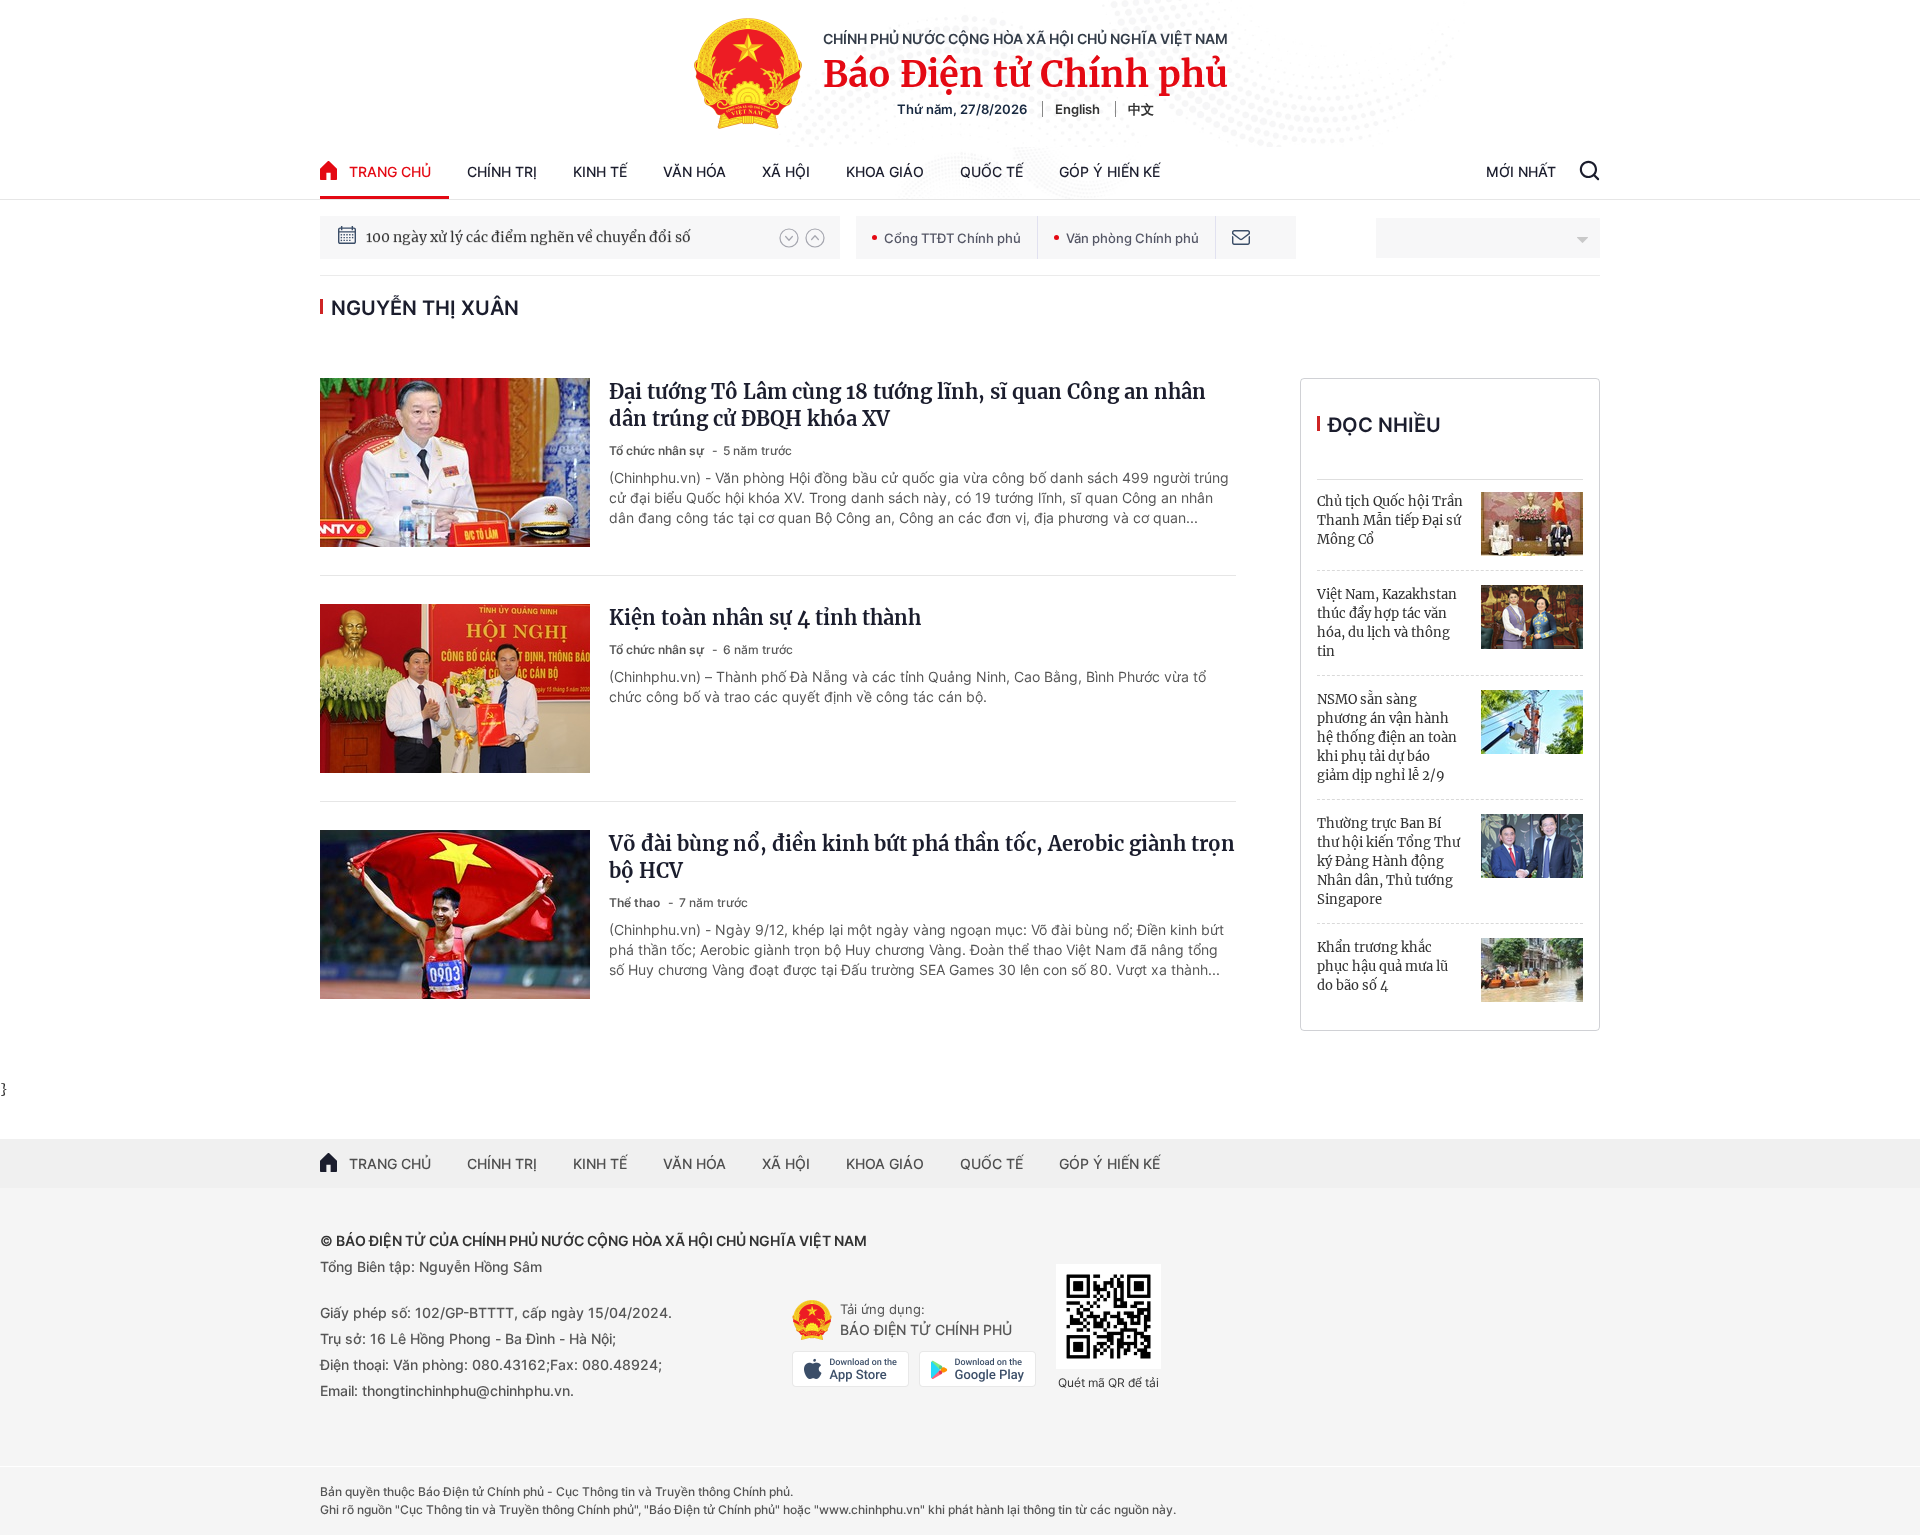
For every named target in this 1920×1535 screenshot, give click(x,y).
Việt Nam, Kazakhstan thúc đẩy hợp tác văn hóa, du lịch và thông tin (1387, 623)
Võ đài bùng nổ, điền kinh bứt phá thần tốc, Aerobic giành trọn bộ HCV (922, 857)
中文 (1141, 109)
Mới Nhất (1521, 171)
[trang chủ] (812, 1320)
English (1077, 109)
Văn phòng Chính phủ (1132, 238)
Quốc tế (991, 171)
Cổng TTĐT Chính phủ (952, 238)
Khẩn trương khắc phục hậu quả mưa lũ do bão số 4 (1382, 966)
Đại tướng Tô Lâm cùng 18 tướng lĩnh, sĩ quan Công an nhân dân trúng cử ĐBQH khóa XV (907, 405)
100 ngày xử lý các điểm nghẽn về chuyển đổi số (528, 237)
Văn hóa (694, 171)
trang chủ (390, 171)
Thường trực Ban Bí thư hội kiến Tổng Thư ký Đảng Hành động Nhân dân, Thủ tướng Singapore (1388, 861)
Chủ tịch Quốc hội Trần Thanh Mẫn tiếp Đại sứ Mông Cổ (1390, 520)
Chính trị (502, 171)
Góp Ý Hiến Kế (1109, 171)
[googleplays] (977, 1369)
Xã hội (786, 171)
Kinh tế (600, 171)
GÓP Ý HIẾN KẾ (1109, 1163)
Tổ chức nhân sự (658, 450)
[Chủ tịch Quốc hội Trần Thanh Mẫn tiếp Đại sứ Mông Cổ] (1532, 524)
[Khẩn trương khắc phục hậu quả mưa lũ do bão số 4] (1532, 970)
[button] (789, 238)
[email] (1241, 237)
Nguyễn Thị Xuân (425, 308)
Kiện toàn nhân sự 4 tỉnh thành (765, 617)
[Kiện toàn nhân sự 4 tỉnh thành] (455, 688)
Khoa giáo (885, 171)
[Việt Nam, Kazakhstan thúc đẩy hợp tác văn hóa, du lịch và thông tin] (1532, 617)
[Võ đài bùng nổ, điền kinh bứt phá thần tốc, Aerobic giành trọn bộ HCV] (455, 914)
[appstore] (850, 1369)
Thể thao (636, 902)
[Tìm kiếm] (1589, 173)
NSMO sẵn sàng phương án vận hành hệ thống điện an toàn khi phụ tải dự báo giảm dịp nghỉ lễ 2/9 (1387, 737)
